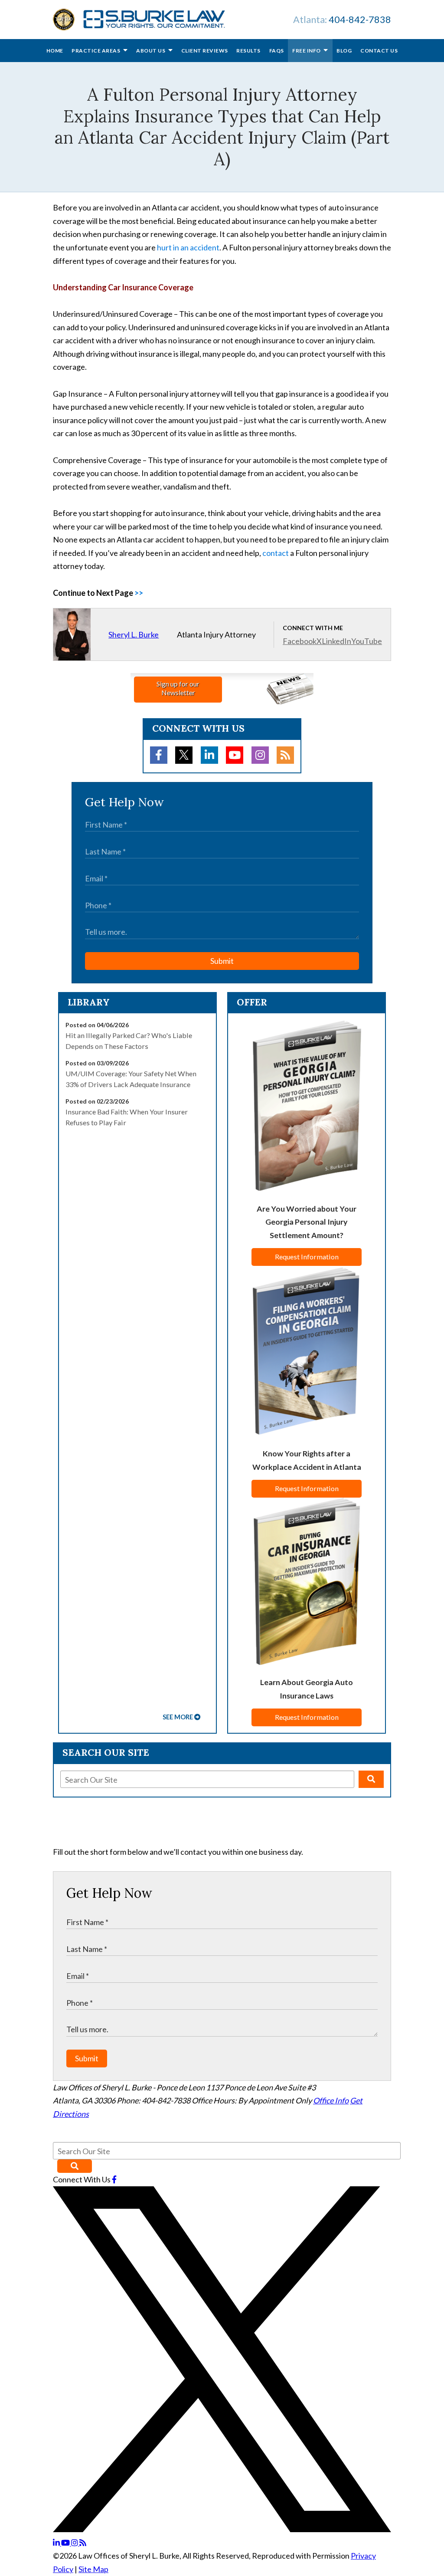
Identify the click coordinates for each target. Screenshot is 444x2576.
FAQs (277, 51)
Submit (222, 961)
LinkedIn (336, 641)
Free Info (307, 51)
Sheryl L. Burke (134, 634)
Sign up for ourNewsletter (178, 688)
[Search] (371, 1779)
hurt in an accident (188, 247)
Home (55, 51)
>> (139, 593)
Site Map (93, 2569)
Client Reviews (205, 51)
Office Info (331, 2100)
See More (178, 1717)
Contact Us (379, 51)
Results (248, 51)
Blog (344, 51)
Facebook (300, 641)
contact (276, 553)
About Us (151, 51)
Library (89, 1002)
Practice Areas (96, 51)
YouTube (367, 641)
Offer (252, 1002)
